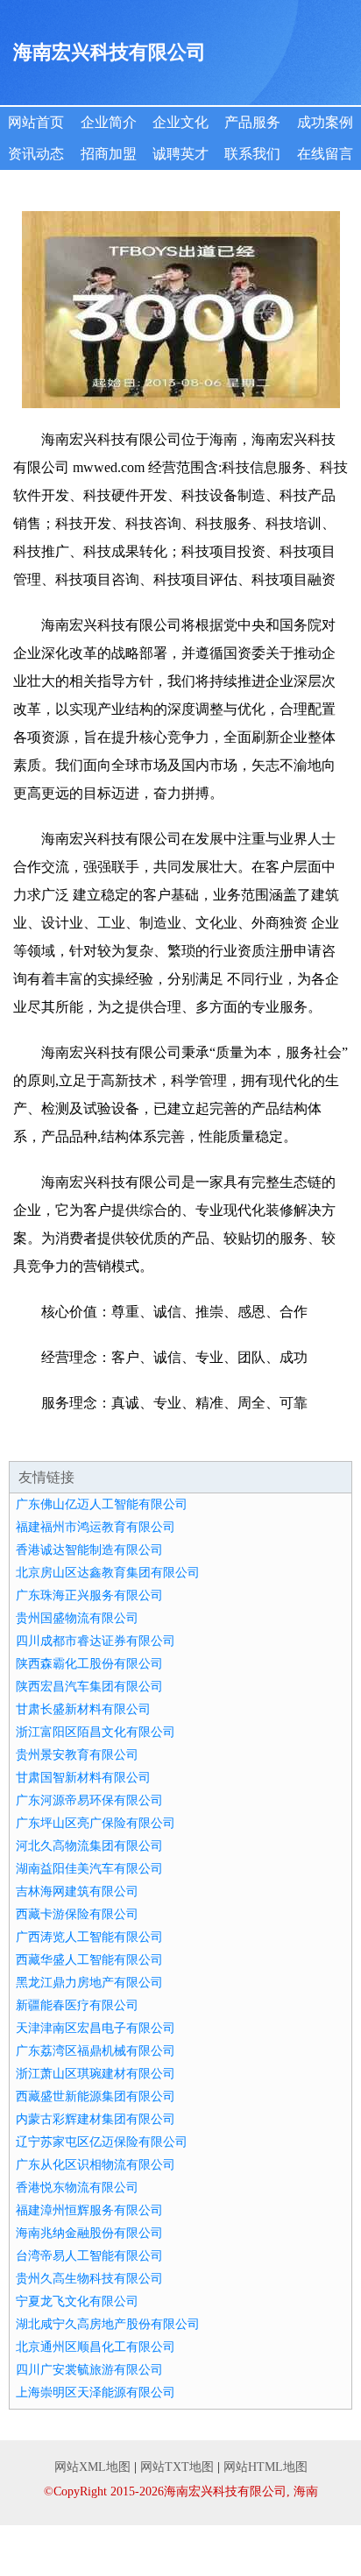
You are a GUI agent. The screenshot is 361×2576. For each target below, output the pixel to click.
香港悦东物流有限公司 (77, 2188)
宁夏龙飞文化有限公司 (77, 2301)
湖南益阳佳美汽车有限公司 (89, 1869)
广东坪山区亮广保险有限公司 (96, 1823)
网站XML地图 (92, 2467)
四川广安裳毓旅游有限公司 (89, 2370)
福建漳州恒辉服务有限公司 (89, 2210)
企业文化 (180, 122)
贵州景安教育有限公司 (77, 1755)
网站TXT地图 (177, 2467)
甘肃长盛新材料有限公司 (83, 1709)
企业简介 (109, 122)
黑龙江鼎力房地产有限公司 (89, 1983)
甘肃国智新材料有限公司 (83, 1778)
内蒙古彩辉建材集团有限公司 (96, 2119)
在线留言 (325, 154)
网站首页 (36, 122)
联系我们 (252, 154)
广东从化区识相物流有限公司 (96, 2165)
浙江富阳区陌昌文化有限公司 (96, 1732)
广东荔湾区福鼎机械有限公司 (96, 2051)
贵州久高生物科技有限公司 (89, 2279)
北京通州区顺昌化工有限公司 (96, 2347)
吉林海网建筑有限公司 (77, 1891)
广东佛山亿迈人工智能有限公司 (102, 1504)
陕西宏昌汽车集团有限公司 (89, 1687)
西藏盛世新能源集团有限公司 (96, 2096)
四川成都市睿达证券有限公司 (96, 1641)
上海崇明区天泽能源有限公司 (96, 2393)
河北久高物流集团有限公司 (89, 1846)
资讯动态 (36, 154)
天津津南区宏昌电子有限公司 (96, 2028)
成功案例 (325, 122)
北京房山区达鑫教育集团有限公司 (108, 1573)
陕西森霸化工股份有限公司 (89, 1664)
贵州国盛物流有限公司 (77, 1618)
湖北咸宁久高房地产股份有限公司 (108, 2324)
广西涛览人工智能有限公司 (89, 1937)
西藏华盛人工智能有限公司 (89, 1960)
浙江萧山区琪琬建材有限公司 (96, 2074)
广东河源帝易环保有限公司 (89, 1800)
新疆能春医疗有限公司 (77, 2005)
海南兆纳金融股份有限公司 (89, 2233)
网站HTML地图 (265, 2467)
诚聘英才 (180, 154)
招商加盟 (109, 154)
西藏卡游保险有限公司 (77, 1914)
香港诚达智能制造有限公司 (89, 1550)
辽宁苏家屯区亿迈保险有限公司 (102, 2142)
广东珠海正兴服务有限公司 (89, 1595)
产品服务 (252, 122)
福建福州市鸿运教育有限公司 (96, 1527)
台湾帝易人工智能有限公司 (89, 2256)
